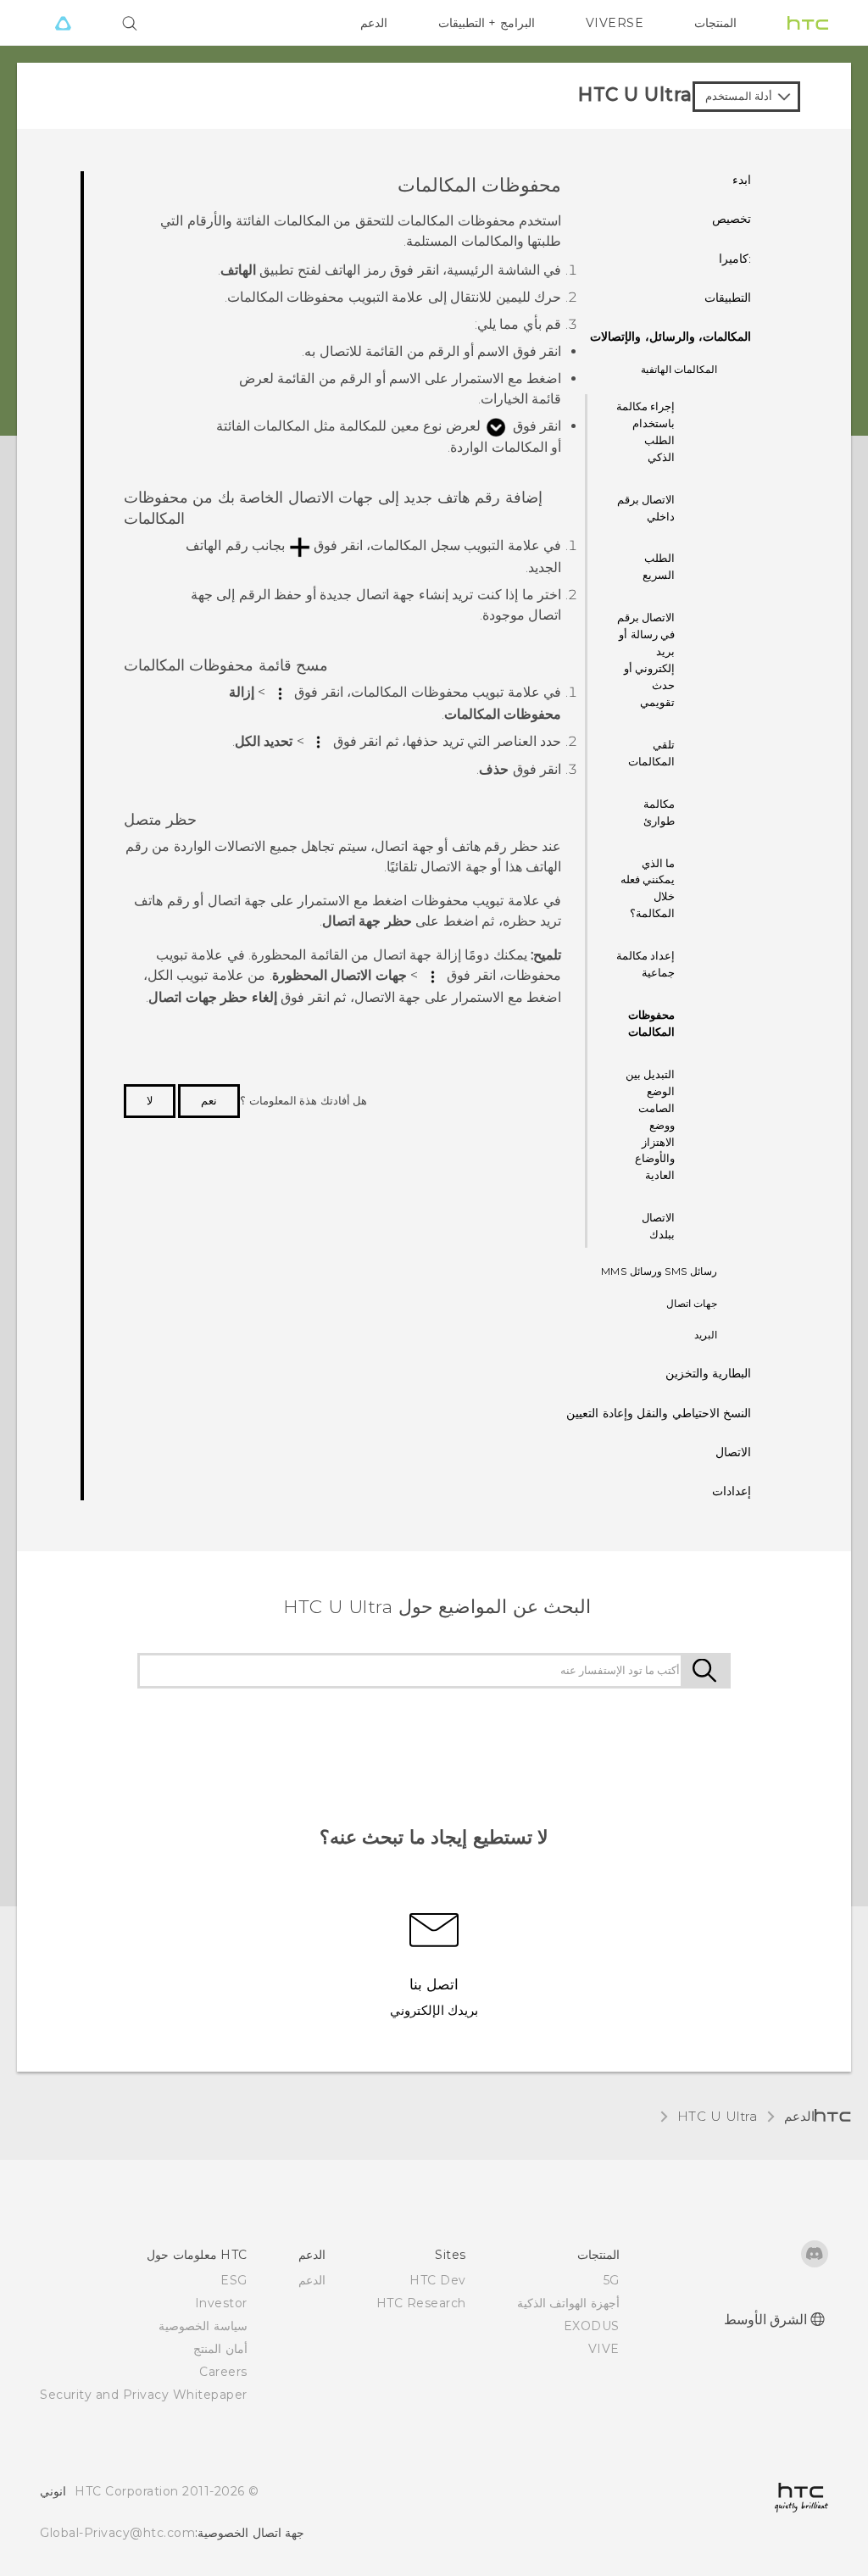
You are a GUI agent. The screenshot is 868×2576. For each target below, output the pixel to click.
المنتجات (715, 23)
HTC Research (421, 2303)
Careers (223, 2372)
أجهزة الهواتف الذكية (568, 2303)
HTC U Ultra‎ (718, 2116)
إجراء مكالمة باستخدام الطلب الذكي (646, 431)
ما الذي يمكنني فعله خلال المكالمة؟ (648, 888)
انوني (53, 2491)
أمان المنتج (220, 2349)
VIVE (604, 2349)
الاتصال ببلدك (658, 1226)
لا (150, 1100)
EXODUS (592, 2326)
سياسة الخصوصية (203, 2326)
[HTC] (808, 23)
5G (612, 2280)
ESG (234, 2280)
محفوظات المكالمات (651, 1023)
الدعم (374, 23)
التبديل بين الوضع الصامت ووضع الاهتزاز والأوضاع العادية (651, 1125)
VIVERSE (615, 23)
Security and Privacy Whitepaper (144, 2395)
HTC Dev (438, 2280)
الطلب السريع (659, 566)
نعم (209, 1100)
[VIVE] (63, 23)
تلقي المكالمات (651, 753)
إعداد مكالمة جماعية (646, 964)
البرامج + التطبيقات (487, 23)
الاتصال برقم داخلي (646, 508)
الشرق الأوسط (766, 2320)
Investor (221, 2303)
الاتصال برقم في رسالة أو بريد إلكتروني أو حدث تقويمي (646, 659)
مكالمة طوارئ (659, 812)
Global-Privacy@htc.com (117, 2533)
